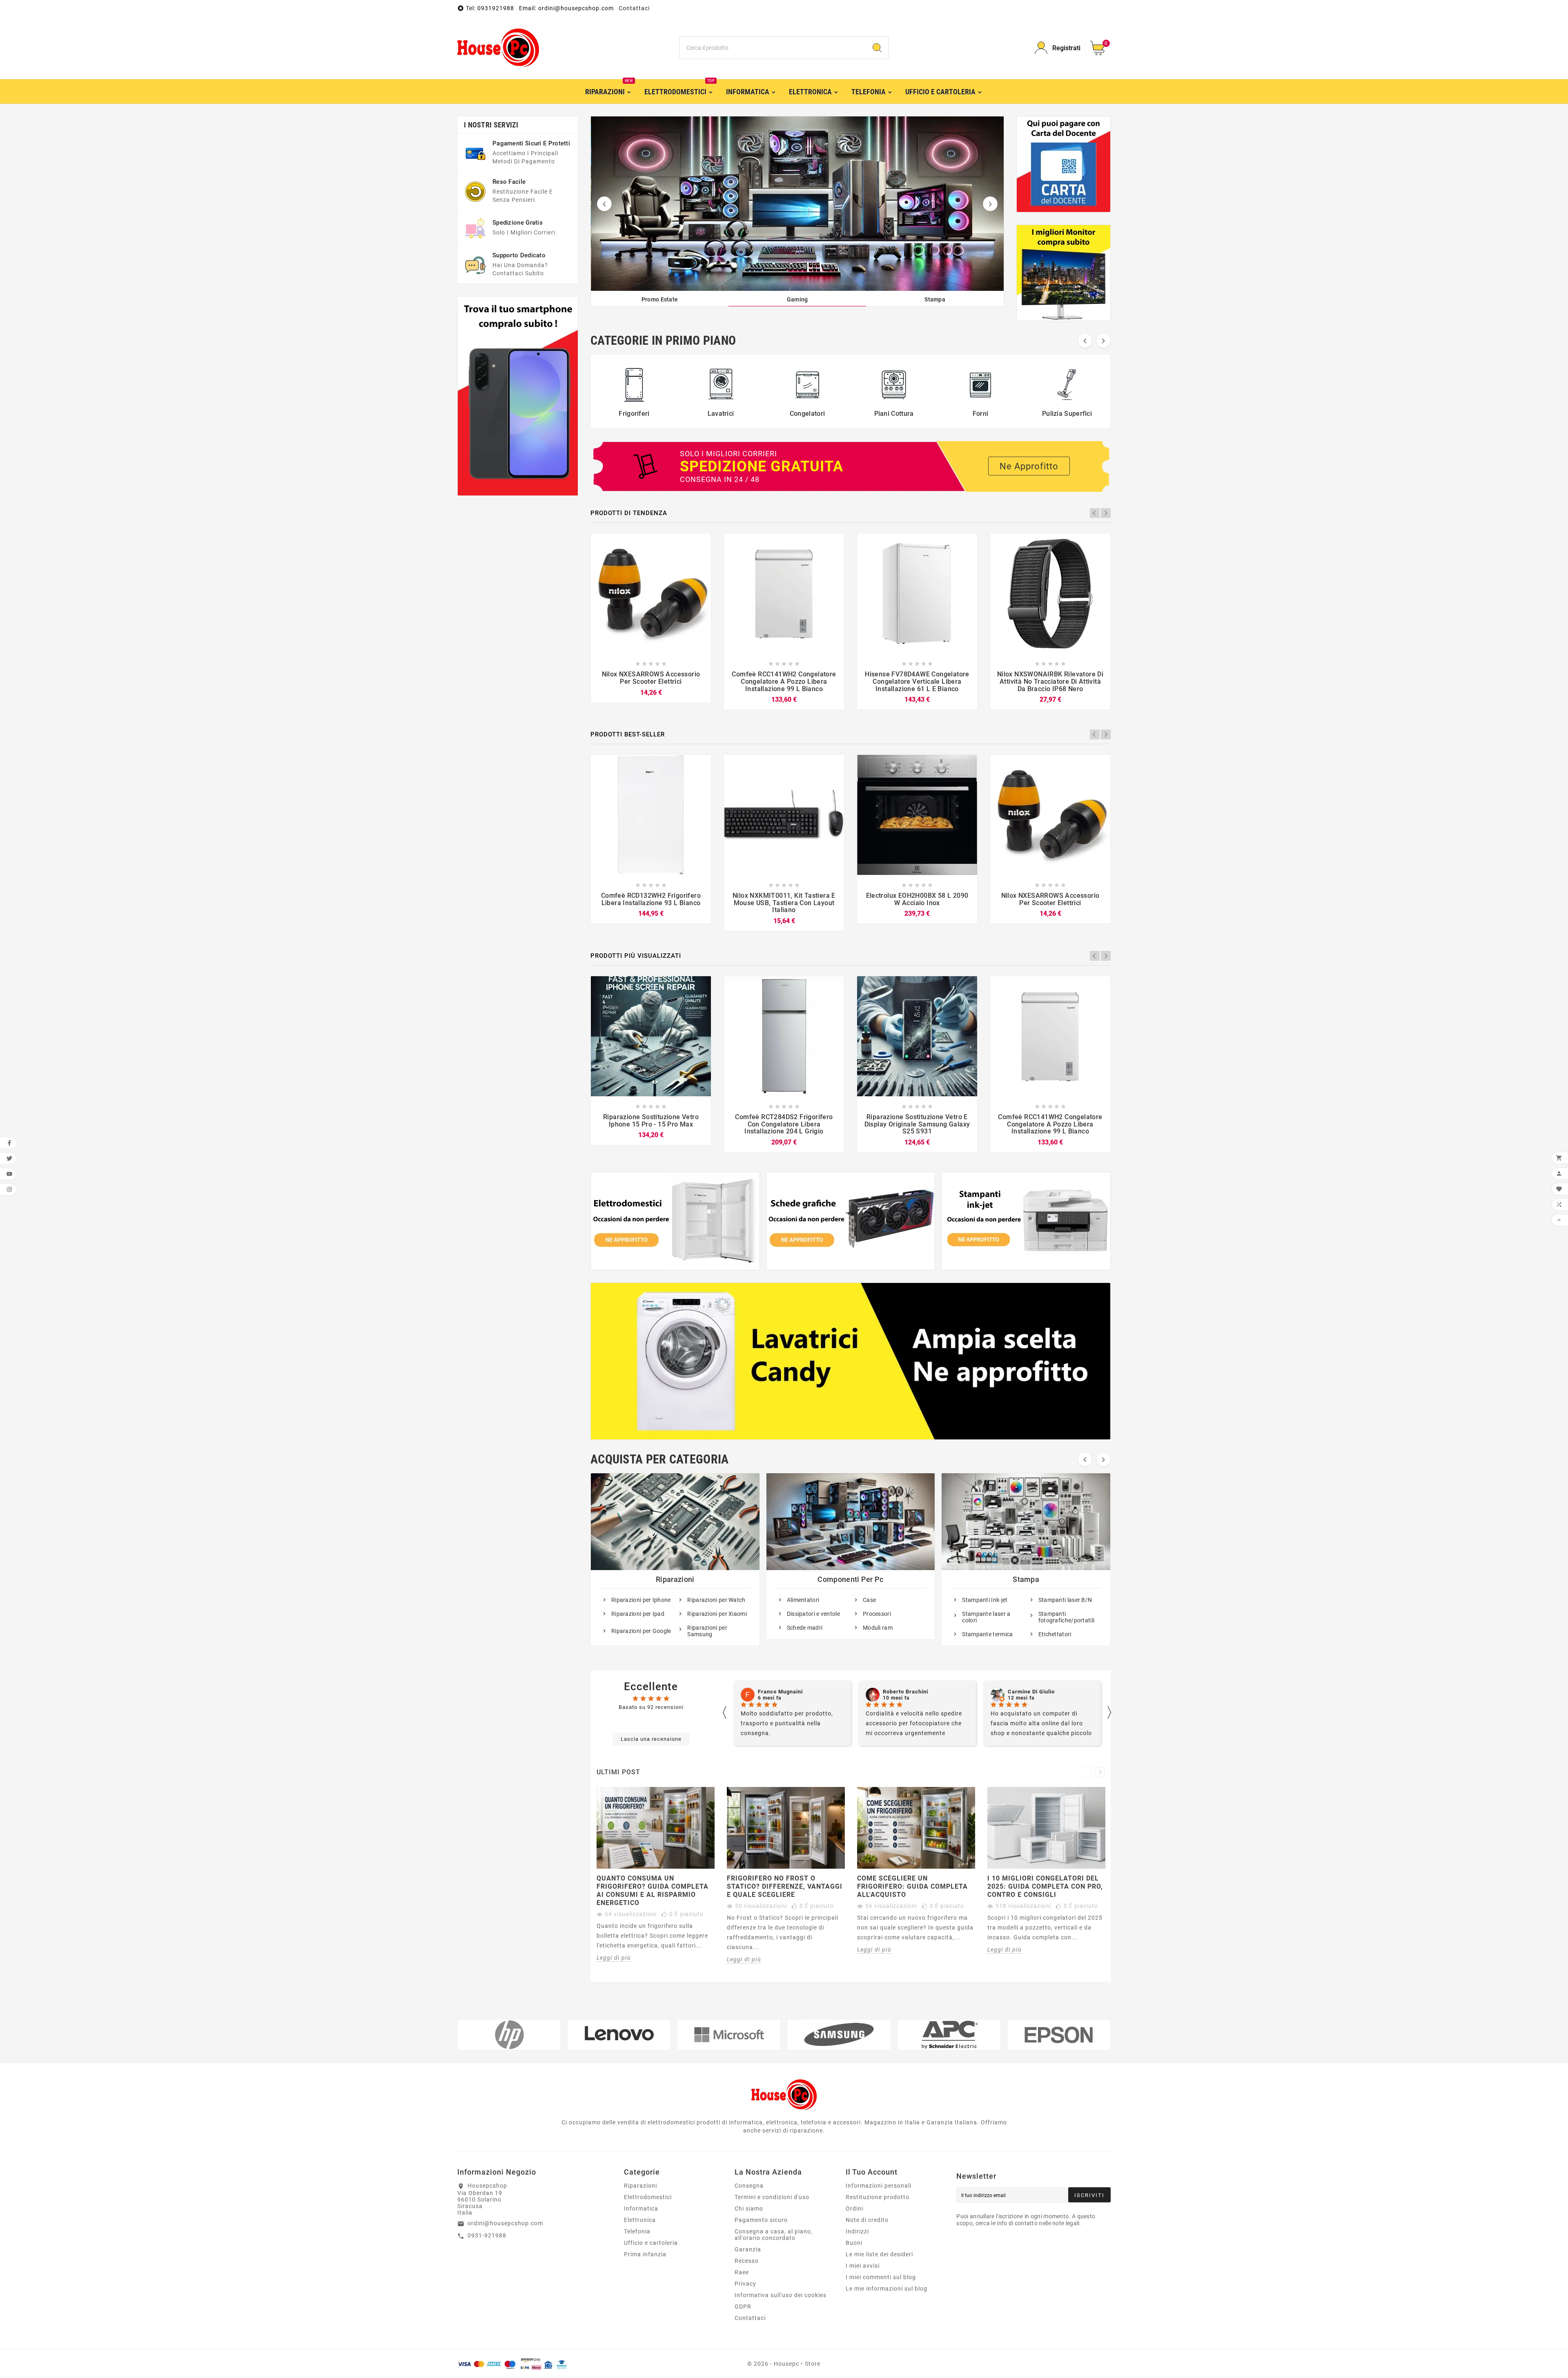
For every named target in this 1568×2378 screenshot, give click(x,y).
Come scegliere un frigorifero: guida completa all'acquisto (912, 1886)
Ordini (854, 2208)
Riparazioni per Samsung (707, 1631)
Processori (877, 1614)
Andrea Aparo (1027, 1692)
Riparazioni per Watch (716, 1600)
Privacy (745, 2284)
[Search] (877, 48)
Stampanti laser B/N (1065, 1600)
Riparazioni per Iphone (641, 1600)
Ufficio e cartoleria (651, 2243)
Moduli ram (878, 1628)
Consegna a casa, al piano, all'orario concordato (774, 2235)
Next (1106, 513)
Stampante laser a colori (986, 1617)
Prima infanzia (645, 2254)
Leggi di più (614, 1958)
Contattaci (634, 8)
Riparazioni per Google (641, 1631)
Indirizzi (857, 2231)
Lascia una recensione (651, 1739)
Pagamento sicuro (761, 2220)
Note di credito (867, 2220)
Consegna (749, 2186)
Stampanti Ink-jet (985, 1600)
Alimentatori (803, 1600)
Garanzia (748, 2249)
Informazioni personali (879, 2186)
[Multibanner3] (1026, 1221)
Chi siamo (749, 2208)
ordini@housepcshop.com (505, 2223)
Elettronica (640, 2220)
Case (869, 1600)
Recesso (747, 2261)
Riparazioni (675, 1579)
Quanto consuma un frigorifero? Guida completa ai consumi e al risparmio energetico (653, 1891)
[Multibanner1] (675, 1221)
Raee (742, 2272)
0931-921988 (487, 2235)
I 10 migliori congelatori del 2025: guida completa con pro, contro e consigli (1045, 1886)
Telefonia (637, 2231)
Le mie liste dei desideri (879, 2254)
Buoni (854, 2243)
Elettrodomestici (648, 2197)
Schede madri (805, 1628)
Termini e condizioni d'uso (772, 2197)
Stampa (1026, 1579)
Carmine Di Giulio (781, 1692)
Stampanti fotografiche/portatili (1067, 1617)
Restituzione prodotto (878, 2197)
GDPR (743, 2307)
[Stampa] (798, 204)
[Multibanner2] (851, 1221)
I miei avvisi (863, 2266)
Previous (1095, 513)
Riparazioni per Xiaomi (717, 1614)
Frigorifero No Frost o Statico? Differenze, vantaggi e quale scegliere (785, 1886)
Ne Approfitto (1029, 466)
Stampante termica (987, 1634)
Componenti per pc (850, 1579)
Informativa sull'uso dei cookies (781, 2295)
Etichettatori (1055, 1634)
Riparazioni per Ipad (638, 1614)
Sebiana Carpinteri (908, 1692)
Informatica (641, 2208)
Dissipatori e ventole (813, 1614)
